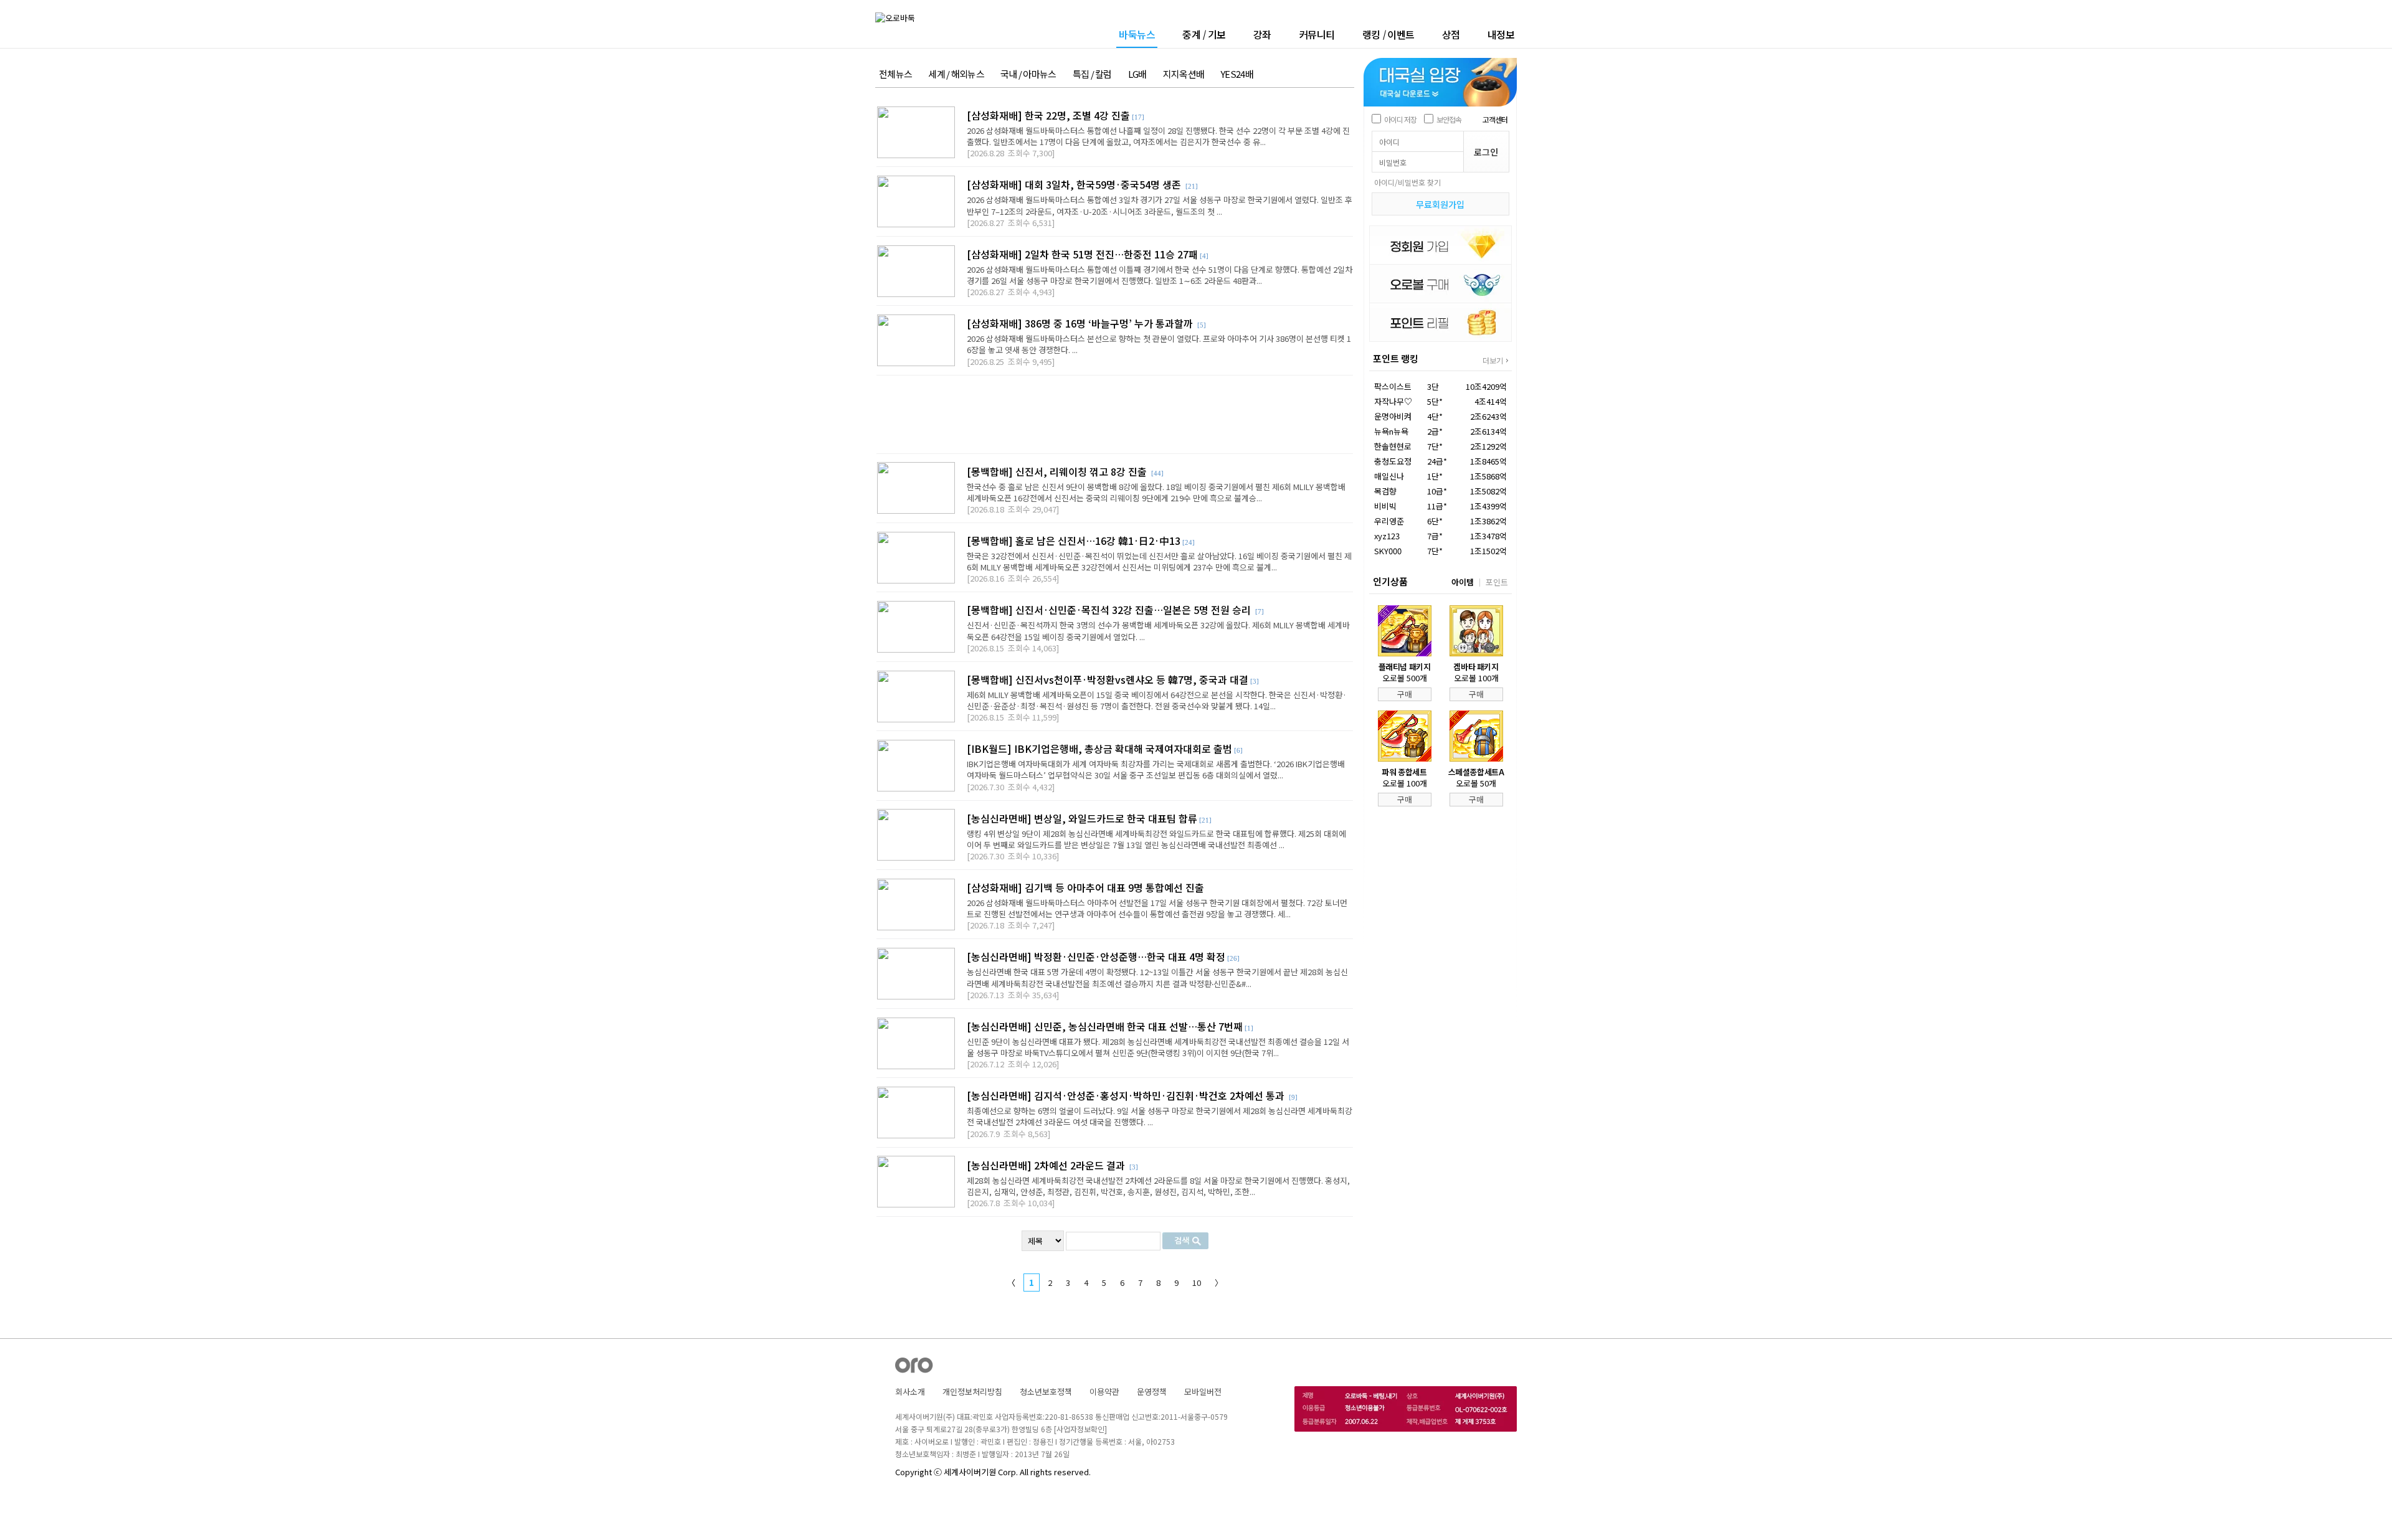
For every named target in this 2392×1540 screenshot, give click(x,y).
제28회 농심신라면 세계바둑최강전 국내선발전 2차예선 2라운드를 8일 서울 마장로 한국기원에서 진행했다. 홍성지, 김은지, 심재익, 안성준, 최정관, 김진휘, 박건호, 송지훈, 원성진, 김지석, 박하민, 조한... (1158, 1186)
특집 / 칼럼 (1092, 74)
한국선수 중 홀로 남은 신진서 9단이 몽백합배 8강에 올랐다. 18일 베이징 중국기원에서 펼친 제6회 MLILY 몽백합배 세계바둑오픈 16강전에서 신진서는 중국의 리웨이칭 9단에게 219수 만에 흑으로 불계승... (1156, 492)
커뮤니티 (1317, 34)
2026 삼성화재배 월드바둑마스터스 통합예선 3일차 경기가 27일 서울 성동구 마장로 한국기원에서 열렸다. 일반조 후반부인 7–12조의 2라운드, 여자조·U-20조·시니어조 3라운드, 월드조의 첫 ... (1160, 205)
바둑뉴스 (1137, 35)
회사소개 (910, 1391)
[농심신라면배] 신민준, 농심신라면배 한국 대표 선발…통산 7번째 (1105, 1026)
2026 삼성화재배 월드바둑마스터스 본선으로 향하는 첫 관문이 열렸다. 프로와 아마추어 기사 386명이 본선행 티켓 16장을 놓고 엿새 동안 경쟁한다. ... (1159, 344)
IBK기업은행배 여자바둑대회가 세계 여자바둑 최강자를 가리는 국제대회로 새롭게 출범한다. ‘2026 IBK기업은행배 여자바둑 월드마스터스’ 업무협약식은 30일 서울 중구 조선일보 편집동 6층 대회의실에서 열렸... (1156, 769)
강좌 (1262, 34)
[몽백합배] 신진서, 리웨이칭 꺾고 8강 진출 (1058, 471)
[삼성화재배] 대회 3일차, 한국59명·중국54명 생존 (1075, 184)
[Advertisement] (1115, 414)
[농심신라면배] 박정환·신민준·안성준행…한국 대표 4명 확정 (1096, 957)
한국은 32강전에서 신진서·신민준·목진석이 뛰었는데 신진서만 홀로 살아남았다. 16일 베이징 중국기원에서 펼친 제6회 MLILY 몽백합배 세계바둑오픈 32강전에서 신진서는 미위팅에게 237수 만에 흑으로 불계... (1159, 561)
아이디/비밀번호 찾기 (1407, 182)
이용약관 (1104, 1391)
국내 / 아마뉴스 (1028, 74)
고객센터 (1495, 119)
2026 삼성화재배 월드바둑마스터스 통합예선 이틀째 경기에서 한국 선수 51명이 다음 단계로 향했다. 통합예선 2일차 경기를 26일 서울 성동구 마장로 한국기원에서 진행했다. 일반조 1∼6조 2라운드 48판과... (1160, 275)
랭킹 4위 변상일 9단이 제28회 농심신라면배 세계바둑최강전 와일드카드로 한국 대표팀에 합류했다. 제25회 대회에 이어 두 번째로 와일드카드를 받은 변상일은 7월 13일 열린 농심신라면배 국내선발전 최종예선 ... (1156, 839)
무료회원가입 (1440, 204)
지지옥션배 (1184, 74)
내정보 (1501, 34)
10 (1197, 1283)
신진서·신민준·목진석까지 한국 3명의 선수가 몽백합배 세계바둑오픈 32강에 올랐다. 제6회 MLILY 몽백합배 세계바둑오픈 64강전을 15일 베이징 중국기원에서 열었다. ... (1158, 631)
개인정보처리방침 (972, 1391)
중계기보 (1204, 34)
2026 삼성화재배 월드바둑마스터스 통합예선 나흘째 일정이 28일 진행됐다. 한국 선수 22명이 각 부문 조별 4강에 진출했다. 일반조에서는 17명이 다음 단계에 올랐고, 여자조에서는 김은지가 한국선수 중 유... (1158, 136)
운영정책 (1152, 1391)
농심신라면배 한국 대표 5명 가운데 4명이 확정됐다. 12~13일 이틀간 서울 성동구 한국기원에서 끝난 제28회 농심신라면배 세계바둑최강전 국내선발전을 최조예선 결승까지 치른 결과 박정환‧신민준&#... (1157, 977)
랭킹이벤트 (1388, 34)
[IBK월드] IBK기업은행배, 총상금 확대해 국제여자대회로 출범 (1099, 749)
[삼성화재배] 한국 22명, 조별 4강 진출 (1048, 115)
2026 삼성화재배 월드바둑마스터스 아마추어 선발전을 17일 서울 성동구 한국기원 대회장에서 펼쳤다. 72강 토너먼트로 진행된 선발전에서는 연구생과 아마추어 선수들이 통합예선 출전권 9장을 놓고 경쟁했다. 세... (1157, 908)
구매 (1405, 694)
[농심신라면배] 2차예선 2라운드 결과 (1047, 1165)
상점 (1451, 34)
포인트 (1497, 582)
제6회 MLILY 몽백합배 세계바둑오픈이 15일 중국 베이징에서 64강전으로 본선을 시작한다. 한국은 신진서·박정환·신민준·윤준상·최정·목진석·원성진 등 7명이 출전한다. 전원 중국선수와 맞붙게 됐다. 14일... (1157, 700)
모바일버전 (1203, 1391)
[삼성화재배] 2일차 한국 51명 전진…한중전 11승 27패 (1082, 254)
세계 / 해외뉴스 (956, 74)
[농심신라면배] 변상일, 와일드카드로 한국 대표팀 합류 (1082, 818)
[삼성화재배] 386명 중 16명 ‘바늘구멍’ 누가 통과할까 (1081, 323)
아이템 (1463, 582)
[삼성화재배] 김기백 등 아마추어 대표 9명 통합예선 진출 (1085, 887)
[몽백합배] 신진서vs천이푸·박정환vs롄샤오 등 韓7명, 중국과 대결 (1108, 679)
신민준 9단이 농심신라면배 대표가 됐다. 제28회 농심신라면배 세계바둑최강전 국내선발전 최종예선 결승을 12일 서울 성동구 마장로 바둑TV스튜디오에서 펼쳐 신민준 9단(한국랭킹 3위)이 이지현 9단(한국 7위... (1158, 1047)
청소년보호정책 (1046, 1391)
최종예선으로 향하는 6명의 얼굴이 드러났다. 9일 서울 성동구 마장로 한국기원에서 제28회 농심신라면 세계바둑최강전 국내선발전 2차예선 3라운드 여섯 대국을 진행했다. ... (1160, 1116)
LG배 (1137, 74)
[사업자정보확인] (1080, 1429)
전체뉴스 (895, 74)
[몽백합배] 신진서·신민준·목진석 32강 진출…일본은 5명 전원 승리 (1110, 610)
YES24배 (1237, 74)
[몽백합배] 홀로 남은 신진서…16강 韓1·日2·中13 (1074, 541)
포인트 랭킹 (1396, 358)
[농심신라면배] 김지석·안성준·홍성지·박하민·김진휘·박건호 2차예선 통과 (1127, 1095)
